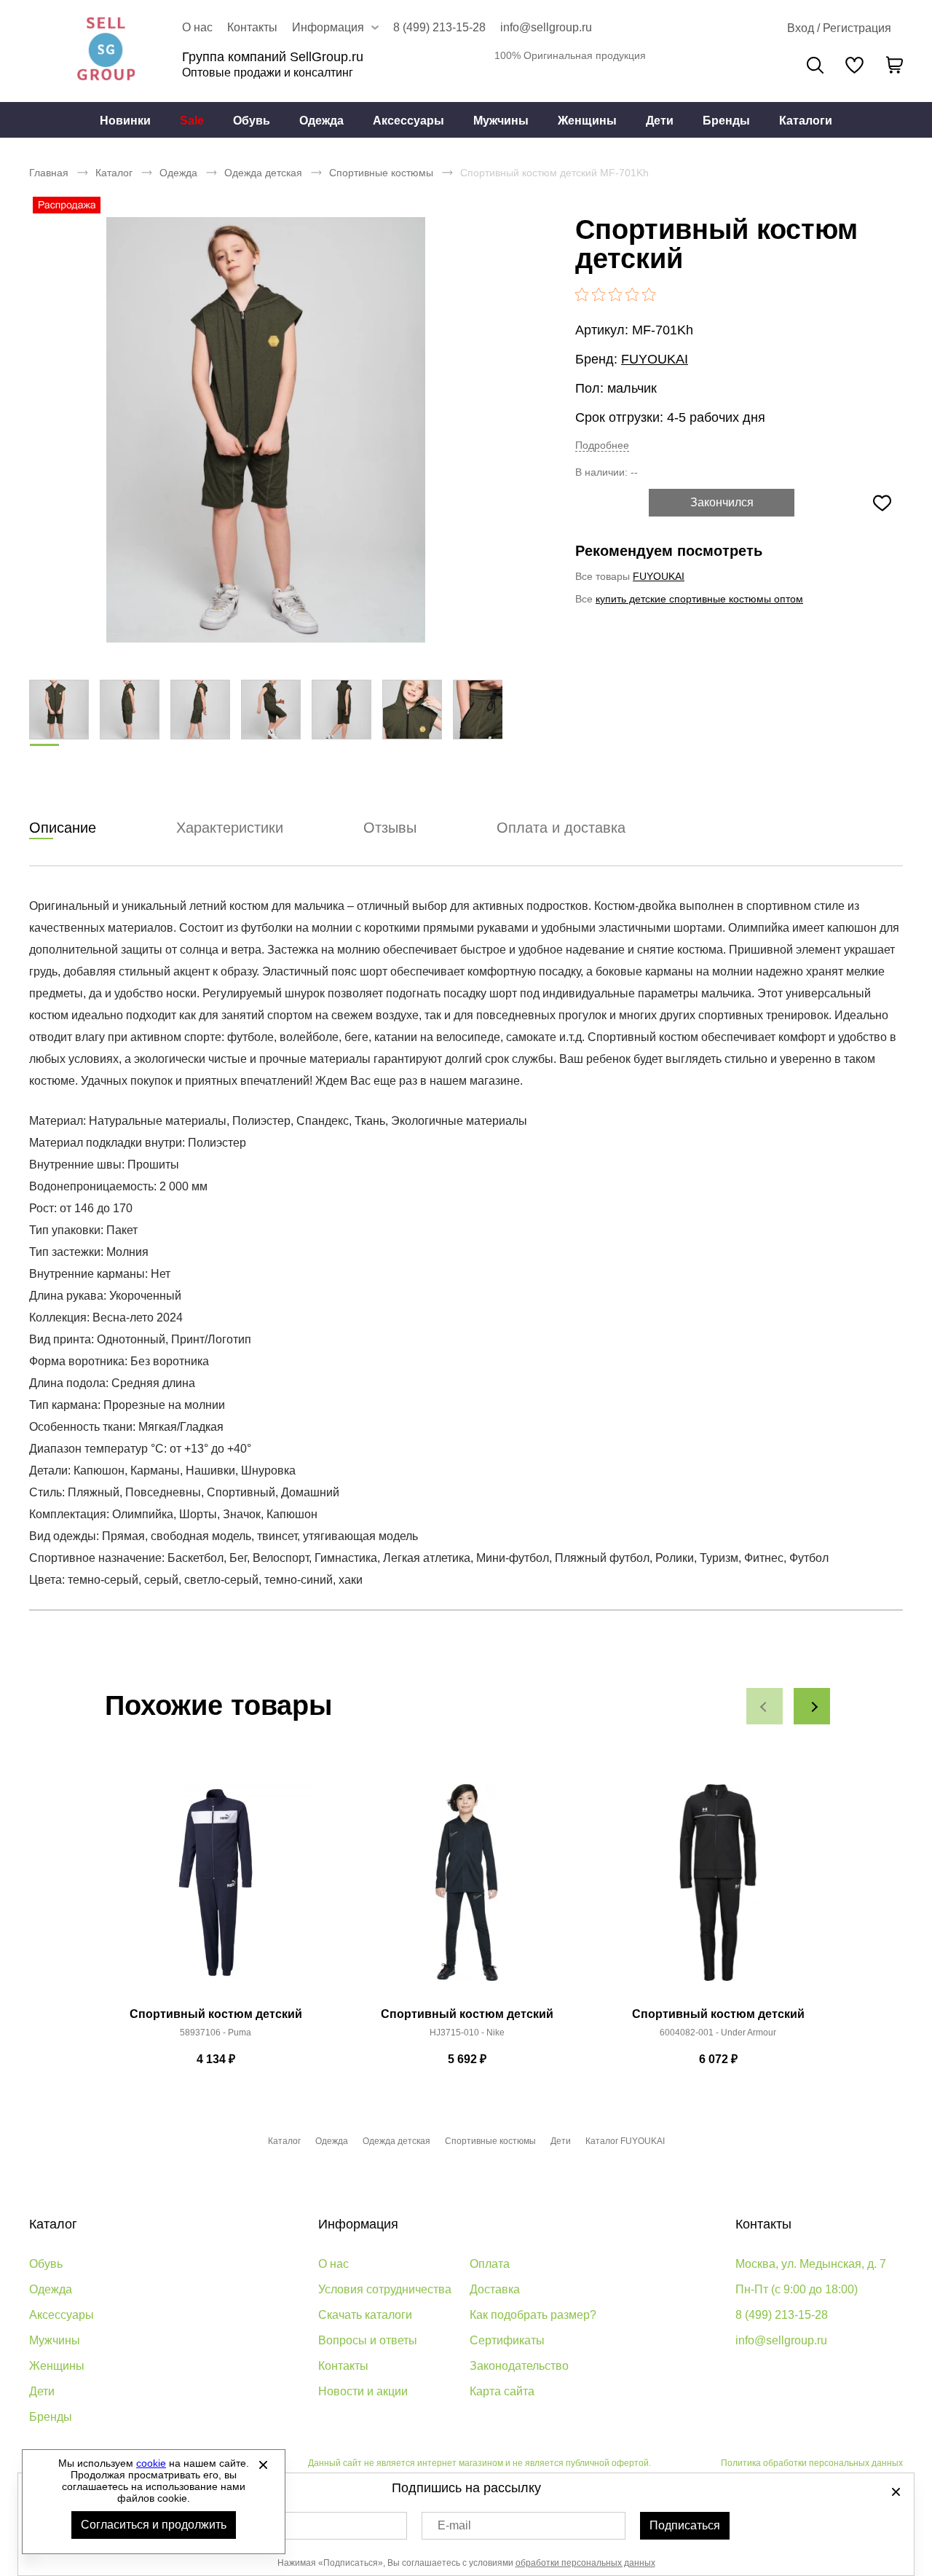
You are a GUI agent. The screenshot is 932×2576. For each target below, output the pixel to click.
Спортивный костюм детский (216, 2014)
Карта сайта (502, 2391)
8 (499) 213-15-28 (439, 27)
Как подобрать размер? (533, 2315)
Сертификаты (507, 2340)
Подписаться (685, 2525)
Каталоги (806, 121)
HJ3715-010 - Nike (467, 2033)
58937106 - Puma (216, 2033)
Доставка (495, 2289)
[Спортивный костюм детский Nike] (467, 1890)
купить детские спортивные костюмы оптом (699, 599)
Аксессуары (408, 121)
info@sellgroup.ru (546, 27)
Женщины (587, 121)
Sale (192, 121)
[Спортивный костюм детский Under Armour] (718, 1890)
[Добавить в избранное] (882, 503)
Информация (358, 2224)
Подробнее (602, 445)
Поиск (815, 65)
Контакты (252, 27)
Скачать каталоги (365, 2315)
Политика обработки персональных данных (812, 2463)
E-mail (454, 2525)
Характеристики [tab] (230, 828)
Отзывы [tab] (390, 828)
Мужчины (501, 121)
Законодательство (519, 2366)
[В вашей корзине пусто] (894, 65)
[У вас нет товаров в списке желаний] (854, 65)
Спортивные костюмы (381, 173)
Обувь (252, 121)
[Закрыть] (263, 2465)
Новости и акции (363, 2391)
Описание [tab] (63, 828)
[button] (765, 1706)
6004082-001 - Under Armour (718, 2033)
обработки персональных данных (585, 2563)
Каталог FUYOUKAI (625, 2141)
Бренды (726, 121)
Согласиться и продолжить (154, 2525)
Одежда (321, 121)
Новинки (125, 121)
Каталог (114, 173)
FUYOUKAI (655, 359)
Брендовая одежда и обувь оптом (106, 51)
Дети (660, 121)
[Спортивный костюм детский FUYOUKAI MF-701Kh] (266, 430)
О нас (197, 27)
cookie (151, 2463)
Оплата (490, 2264)
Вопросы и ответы (368, 2340)
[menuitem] (125, 120)
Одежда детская (263, 173)
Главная (49, 173)
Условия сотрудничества (385, 2289)
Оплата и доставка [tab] (561, 828)
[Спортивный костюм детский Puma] (216, 1890)
